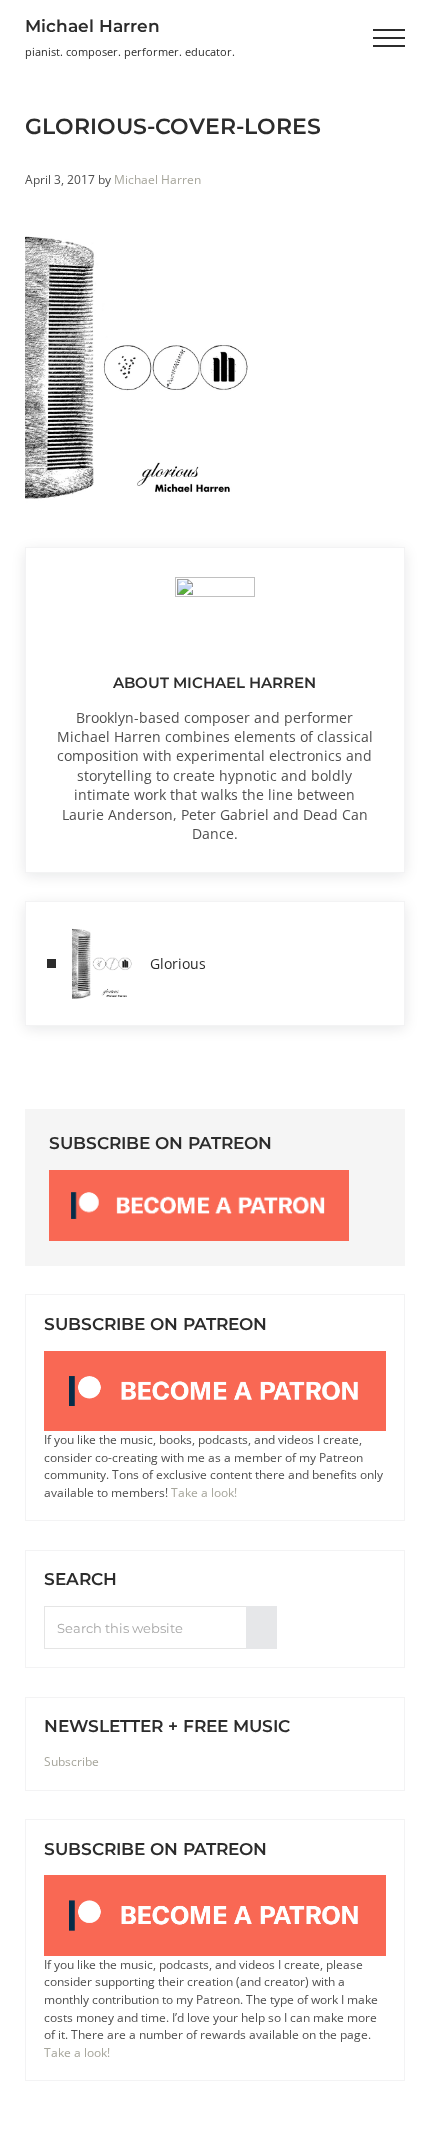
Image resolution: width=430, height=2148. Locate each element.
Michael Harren (92, 26)
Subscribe (71, 1761)
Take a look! (204, 1492)
